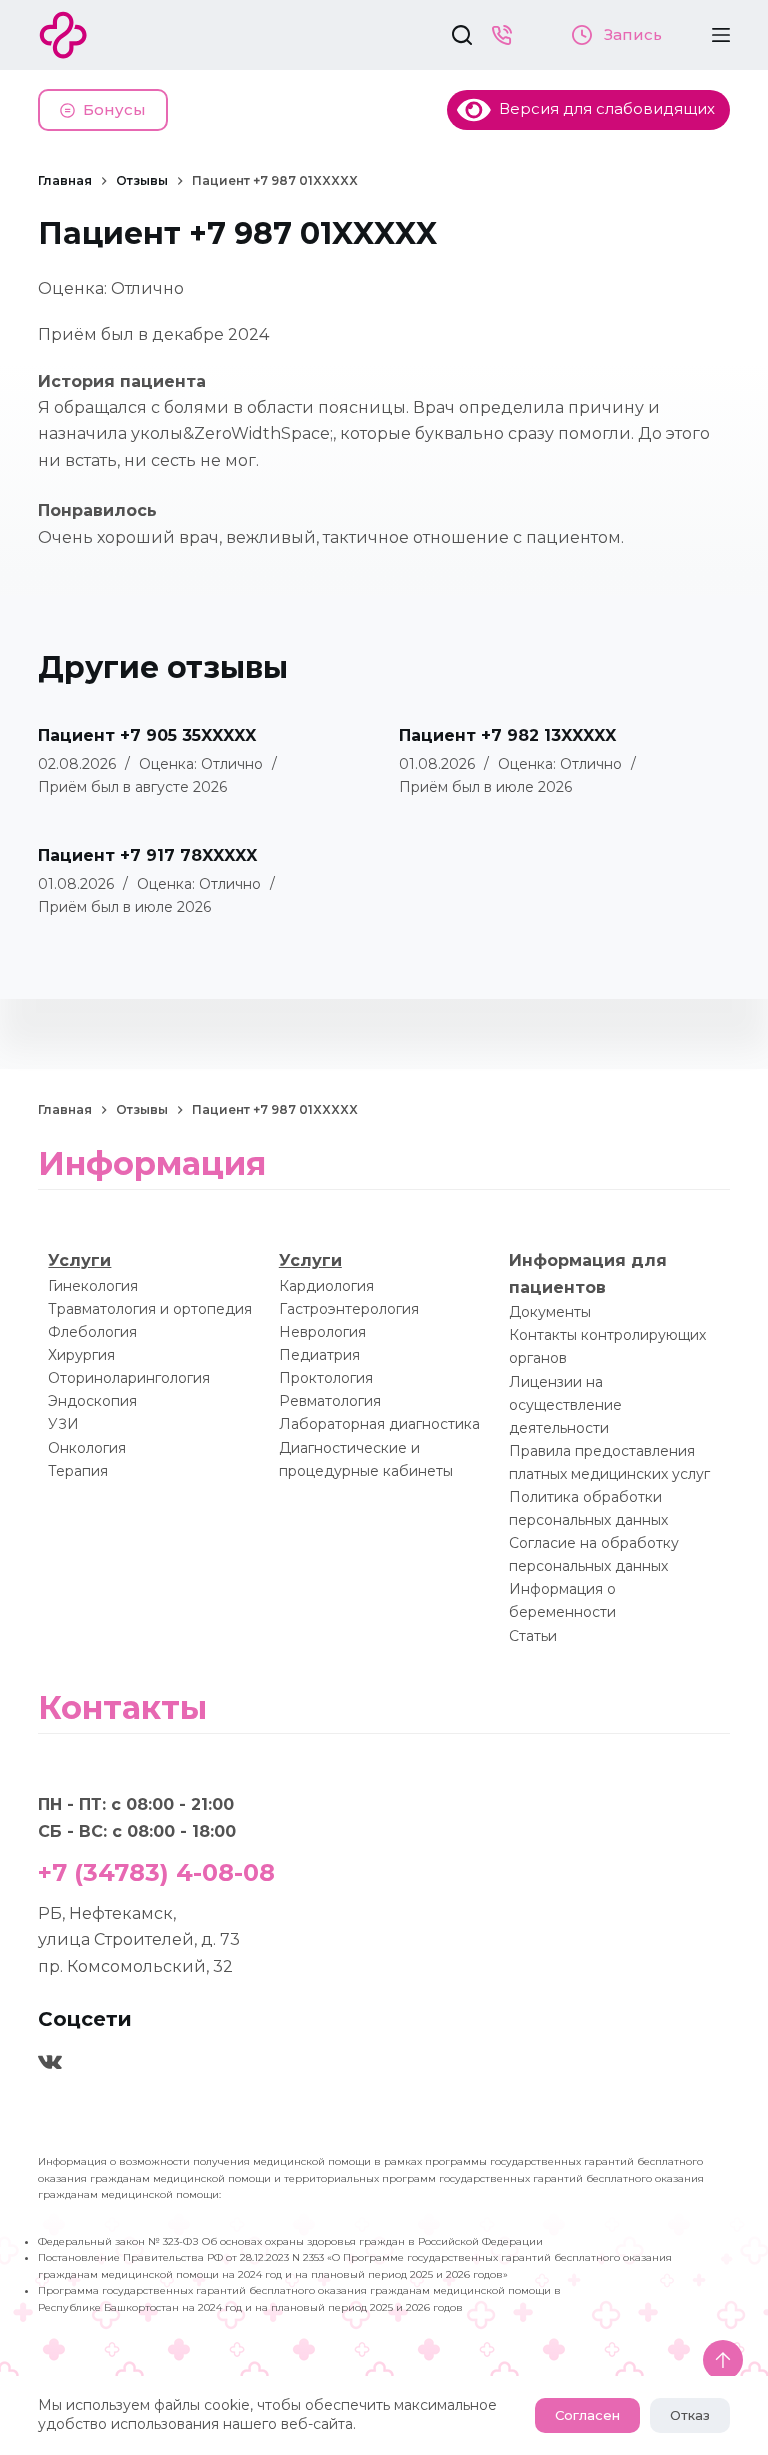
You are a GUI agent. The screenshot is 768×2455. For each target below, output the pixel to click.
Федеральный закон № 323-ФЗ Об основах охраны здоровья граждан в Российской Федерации (290, 2241)
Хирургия (81, 1355)
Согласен (587, 2415)
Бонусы (114, 109)
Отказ (690, 2415)
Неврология (322, 1332)
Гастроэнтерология (349, 1309)
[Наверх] (723, 2360)
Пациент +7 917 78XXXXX (147, 855)
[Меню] (721, 35)
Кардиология (326, 1286)
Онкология (87, 1448)
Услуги (79, 1260)
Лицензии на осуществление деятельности (565, 1405)
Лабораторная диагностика (379, 1424)
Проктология (326, 1378)
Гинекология (93, 1286)
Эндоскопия (92, 1401)
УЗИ (63, 1424)
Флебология (92, 1332)
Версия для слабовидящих (603, 108)
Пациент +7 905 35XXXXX (147, 735)
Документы (550, 1312)
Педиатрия (319, 1355)
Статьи (533, 1636)
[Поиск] (462, 35)
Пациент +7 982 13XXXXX (507, 735)
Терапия (78, 1471)
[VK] (50, 2062)
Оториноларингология (129, 1378)
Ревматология (330, 1401)
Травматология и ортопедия (150, 1309)
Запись (631, 34)
